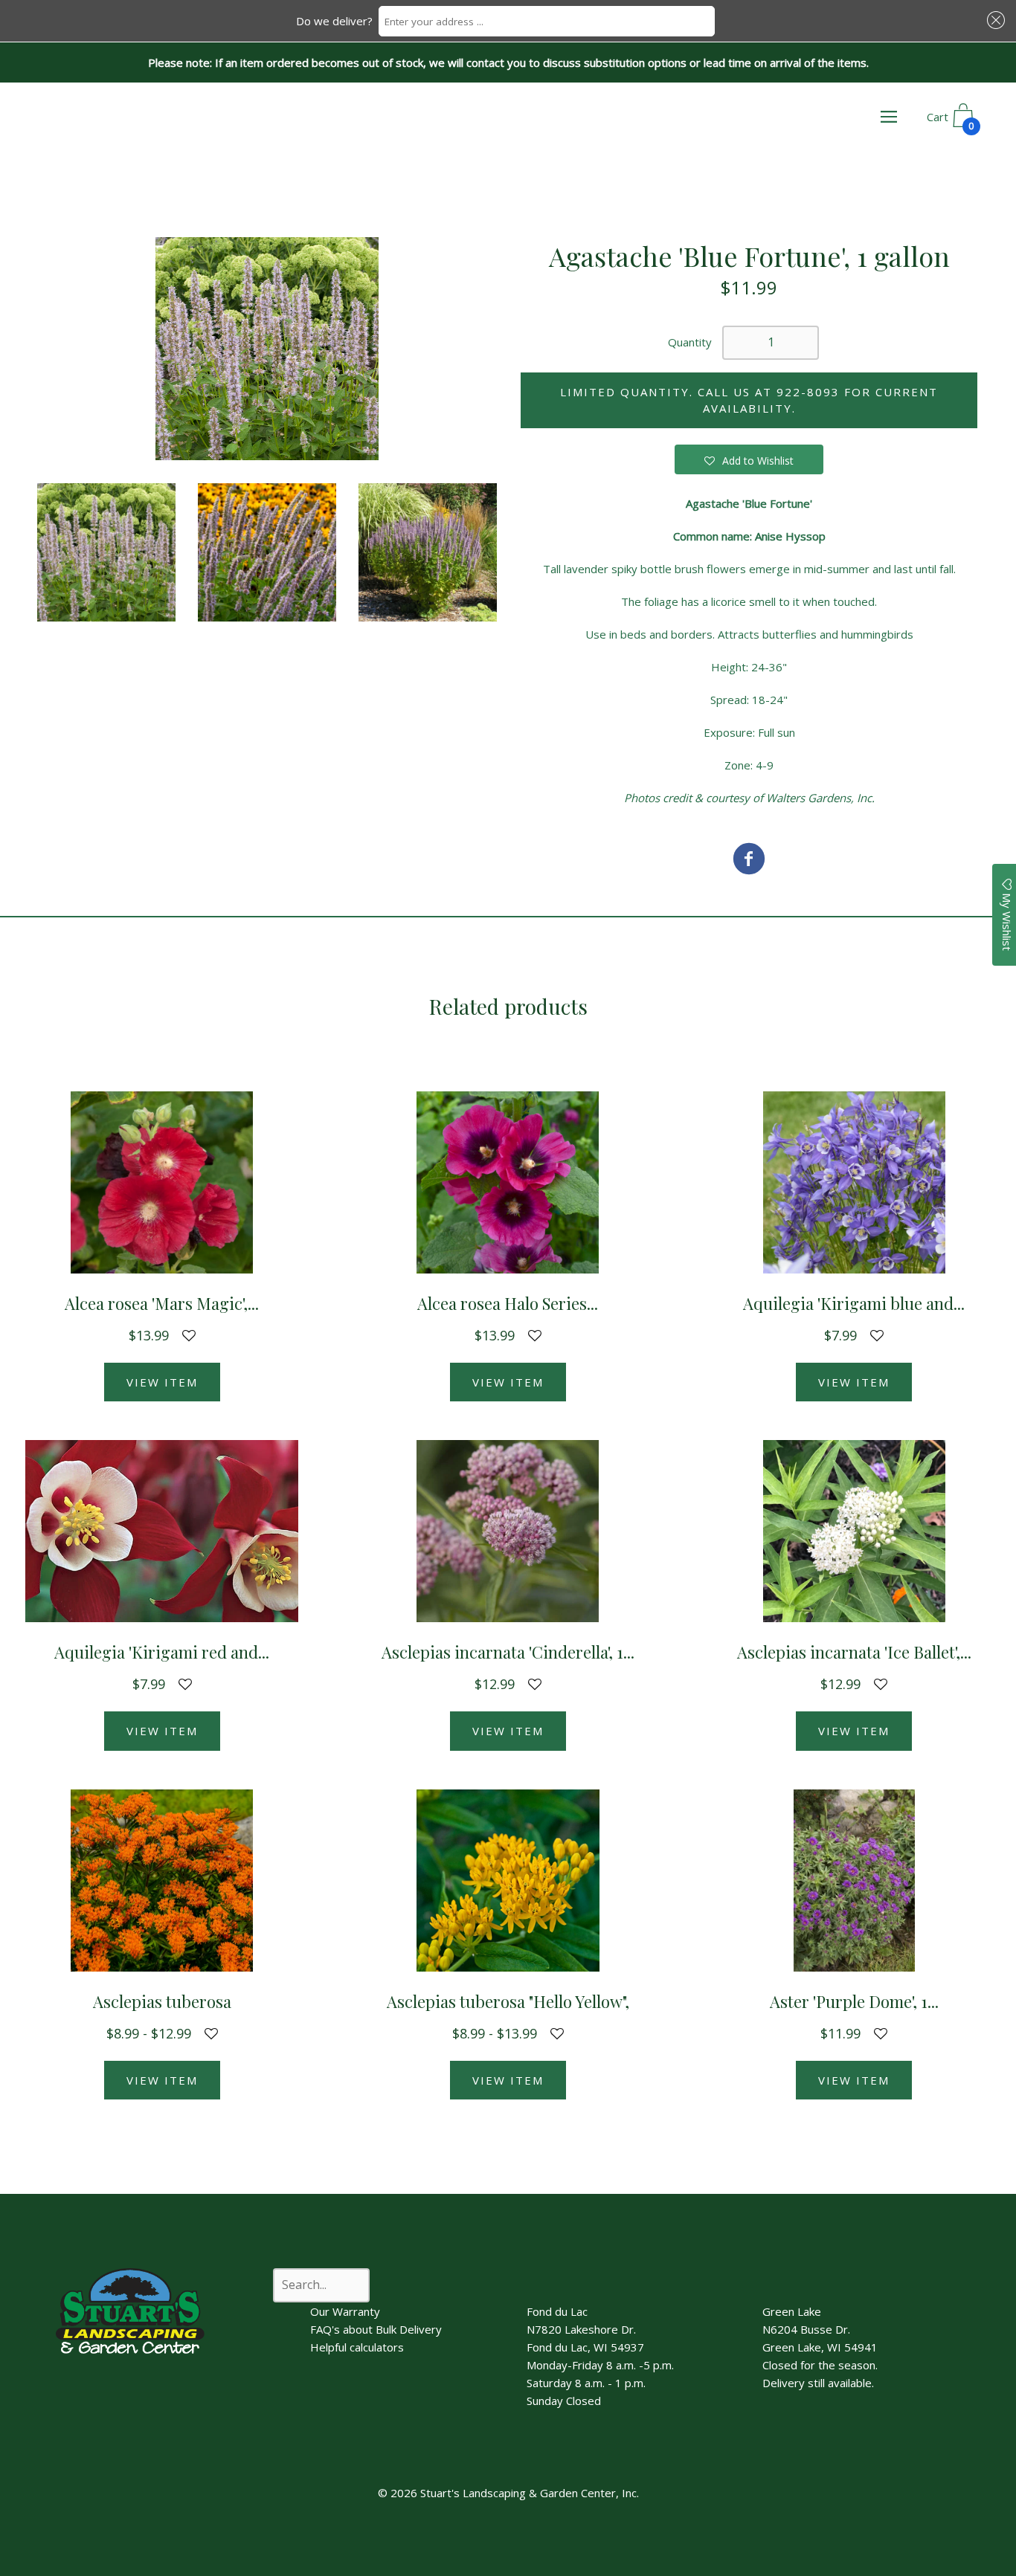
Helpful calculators (357, 2347)
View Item (162, 1382)
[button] (994, 20)
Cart (951, 121)
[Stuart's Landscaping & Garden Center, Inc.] (749, 861)
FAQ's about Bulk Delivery (376, 2329)
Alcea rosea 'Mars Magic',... (162, 1303)
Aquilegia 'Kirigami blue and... (854, 1303)
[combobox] (547, 21)
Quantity (690, 342)
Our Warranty (345, 2311)
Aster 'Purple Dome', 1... (854, 2001)
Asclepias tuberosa (162, 2001)
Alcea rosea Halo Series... (508, 1303)
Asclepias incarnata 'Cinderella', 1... (508, 1652)
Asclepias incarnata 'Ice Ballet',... (854, 1652)
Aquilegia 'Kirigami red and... (162, 1652)
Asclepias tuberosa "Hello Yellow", (508, 2001)
